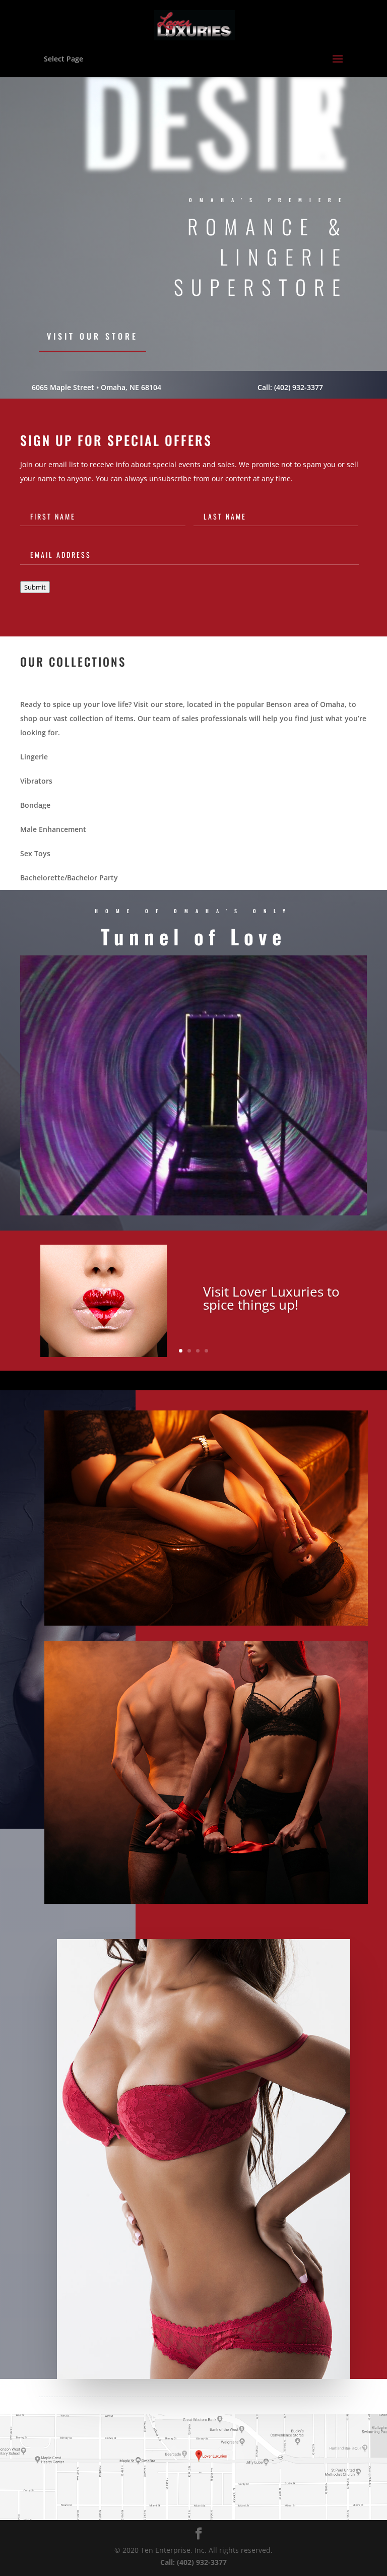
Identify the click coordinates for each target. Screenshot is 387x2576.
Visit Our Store (92, 336)
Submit (35, 587)
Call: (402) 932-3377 (290, 387)
